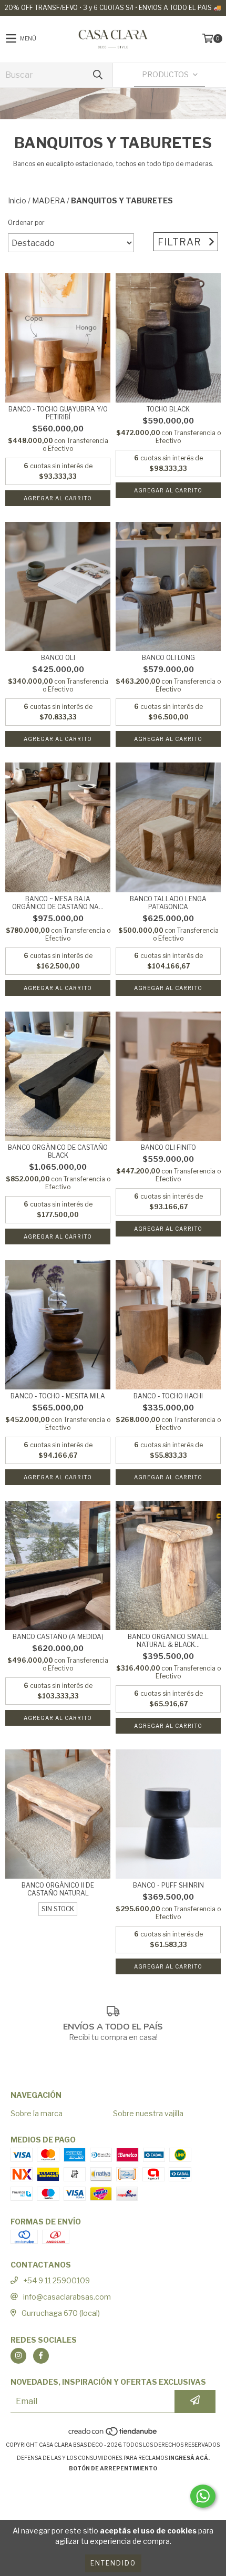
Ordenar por (26, 223)
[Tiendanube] (113, 2434)
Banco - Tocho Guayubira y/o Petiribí (58, 413)
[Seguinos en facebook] (41, 2356)
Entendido (113, 2563)
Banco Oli (58, 658)
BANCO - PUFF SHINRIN (168, 1885)
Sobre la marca (37, 2113)
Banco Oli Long (168, 658)
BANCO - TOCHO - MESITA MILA (58, 1396)
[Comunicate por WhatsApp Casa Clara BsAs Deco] (203, 2496)
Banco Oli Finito (168, 1147)
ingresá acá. (189, 2458)
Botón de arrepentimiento (113, 2468)
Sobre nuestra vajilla (148, 2113)
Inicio (17, 200)
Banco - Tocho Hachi (168, 1396)
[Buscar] (97, 75)
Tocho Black (168, 409)
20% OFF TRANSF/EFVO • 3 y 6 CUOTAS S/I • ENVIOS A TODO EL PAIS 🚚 (113, 8)
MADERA (49, 200)
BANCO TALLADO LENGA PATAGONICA (168, 903)
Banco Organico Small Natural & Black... (168, 1641)
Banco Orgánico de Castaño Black (58, 1151)
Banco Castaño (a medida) (58, 1637)
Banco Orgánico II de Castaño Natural (58, 1889)
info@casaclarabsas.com (67, 2297)
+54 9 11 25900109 (56, 2280)
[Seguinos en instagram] (18, 2356)
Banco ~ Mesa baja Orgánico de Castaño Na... (58, 903)
